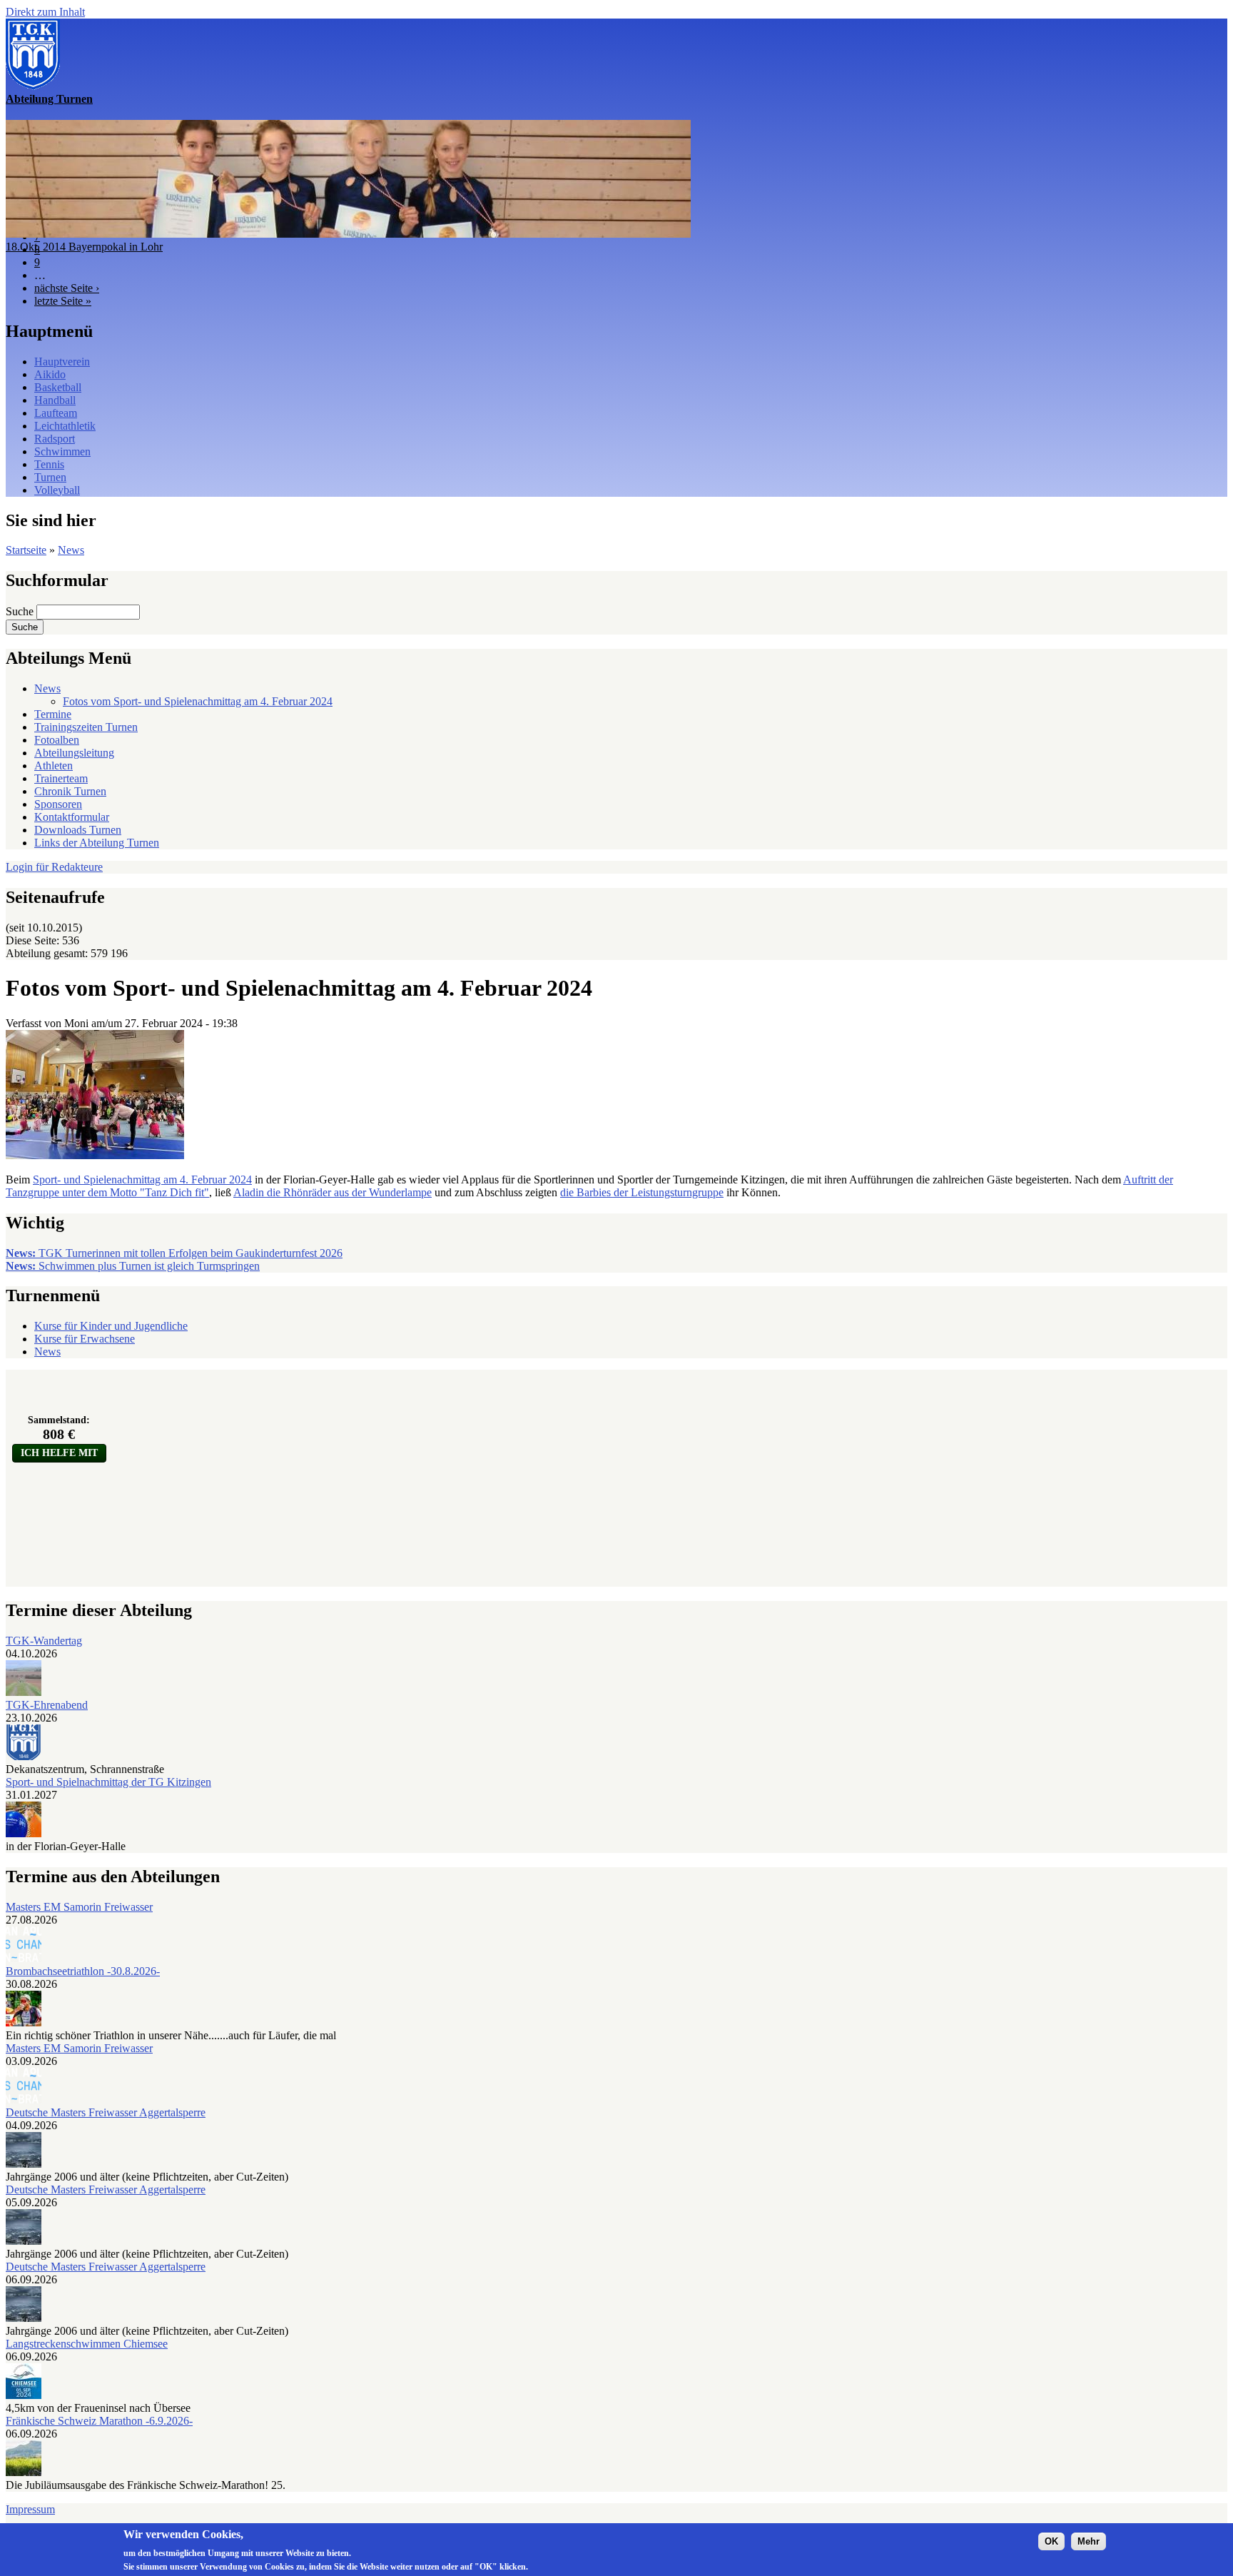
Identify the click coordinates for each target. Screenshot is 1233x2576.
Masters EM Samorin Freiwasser (79, 1907)
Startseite (26, 550)
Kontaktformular (72, 817)
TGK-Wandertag (44, 1641)
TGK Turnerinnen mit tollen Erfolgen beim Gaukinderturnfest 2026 (174, 1253)
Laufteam (56, 413)
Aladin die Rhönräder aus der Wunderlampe (333, 1192)
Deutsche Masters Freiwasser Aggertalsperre (106, 2112)
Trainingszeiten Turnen (86, 727)
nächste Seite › (67, 288)
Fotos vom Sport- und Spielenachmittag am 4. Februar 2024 (198, 701)
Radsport (55, 439)
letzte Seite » (63, 301)
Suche (21, 611)
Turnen (50, 477)
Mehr (1089, 2541)
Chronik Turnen (70, 791)
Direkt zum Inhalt (45, 12)
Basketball (58, 387)
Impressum (30, 2509)
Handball (55, 400)
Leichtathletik (65, 426)
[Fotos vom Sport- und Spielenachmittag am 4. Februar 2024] (95, 1155)
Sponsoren (58, 804)
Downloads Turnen (78, 830)
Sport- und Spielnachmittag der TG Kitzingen (108, 1782)
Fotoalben (57, 740)
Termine (53, 714)
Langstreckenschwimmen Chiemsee (87, 2344)
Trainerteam (61, 778)
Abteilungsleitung (74, 753)
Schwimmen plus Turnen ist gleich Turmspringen (133, 1266)
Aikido (50, 374)
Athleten (54, 766)
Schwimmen (62, 451)
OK (1051, 2541)
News (71, 550)
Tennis (49, 464)
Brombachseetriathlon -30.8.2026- (83, 1971)
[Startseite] (33, 86)
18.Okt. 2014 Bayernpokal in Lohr (84, 247)
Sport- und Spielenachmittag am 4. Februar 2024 (142, 1180)
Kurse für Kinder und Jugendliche (111, 1326)
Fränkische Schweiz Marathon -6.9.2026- (99, 2421)
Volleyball (57, 490)
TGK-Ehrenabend (47, 1705)
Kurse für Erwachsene (85, 1339)
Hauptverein (62, 362)
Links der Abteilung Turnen (97, 843)
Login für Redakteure (54, 867)
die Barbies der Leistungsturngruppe (642, 1192)
